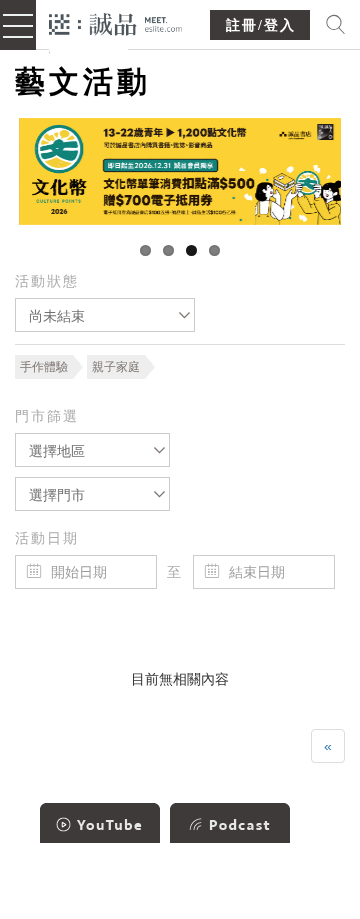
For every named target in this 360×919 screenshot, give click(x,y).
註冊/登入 (261, 25)
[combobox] (105, 315)
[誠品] (115, 22)
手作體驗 (44, 367)
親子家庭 (116, 367)
